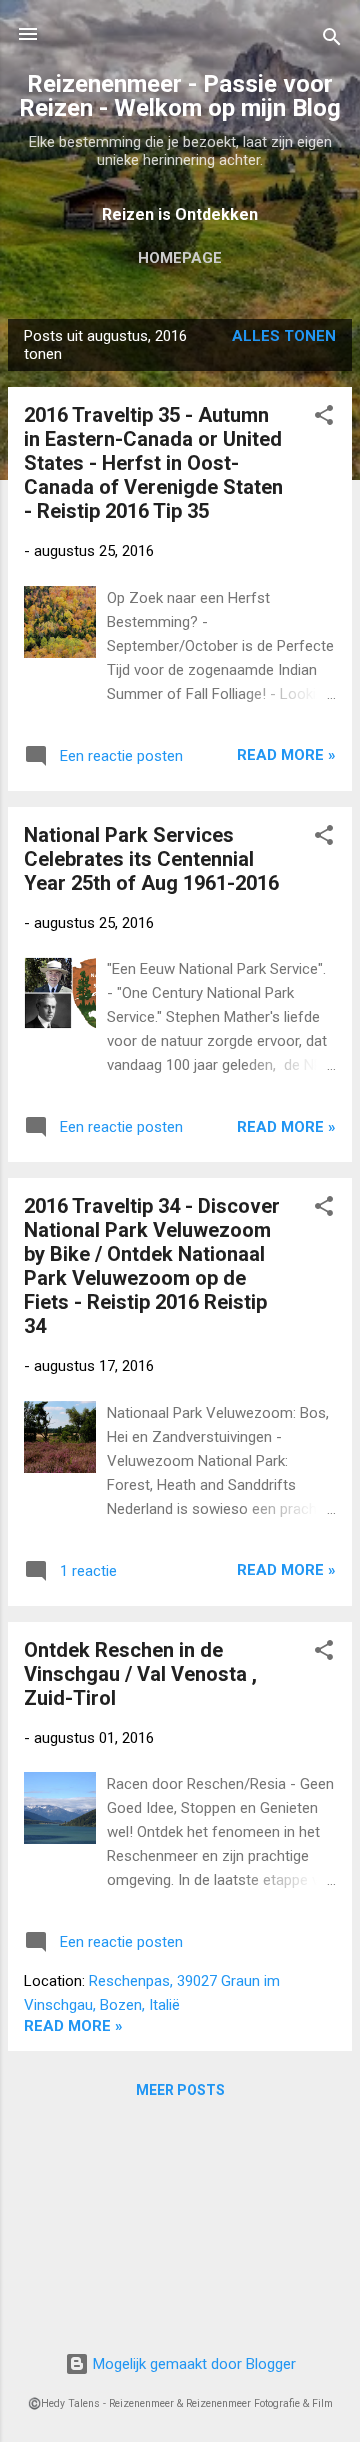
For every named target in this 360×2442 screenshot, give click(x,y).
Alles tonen (284, 336)
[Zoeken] (332, 40)
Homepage (180, 258)
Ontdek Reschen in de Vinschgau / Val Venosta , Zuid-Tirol (140, 1674)
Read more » (286, 755)
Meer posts (180, 2090)
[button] (324, 418)
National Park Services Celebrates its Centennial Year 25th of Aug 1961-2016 (151, 859)
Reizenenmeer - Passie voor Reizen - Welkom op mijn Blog (180, 96)
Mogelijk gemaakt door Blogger (192, 2364)
